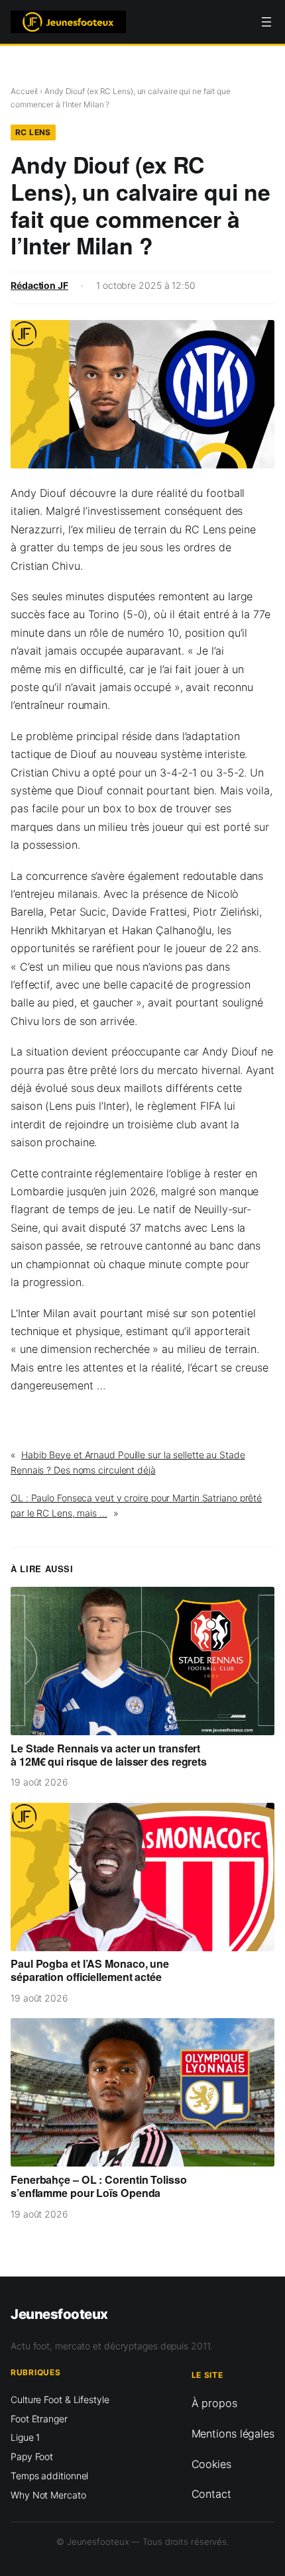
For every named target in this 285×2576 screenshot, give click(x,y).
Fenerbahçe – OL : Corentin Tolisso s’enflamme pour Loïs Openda (99, 2186)
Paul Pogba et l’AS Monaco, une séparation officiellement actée (90, 1970)
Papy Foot (32, 2456)
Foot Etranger (39, 2419)
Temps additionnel (49, 2476)
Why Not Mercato (48, 2495)
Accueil (24, 91)
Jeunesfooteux (59, 2314)
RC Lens (33, 132)
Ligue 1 (25, 2437)
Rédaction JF (39, 285)
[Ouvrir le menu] (266, 22)
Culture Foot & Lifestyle (60, 2399)
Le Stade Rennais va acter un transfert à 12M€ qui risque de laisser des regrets (109, 1755)
